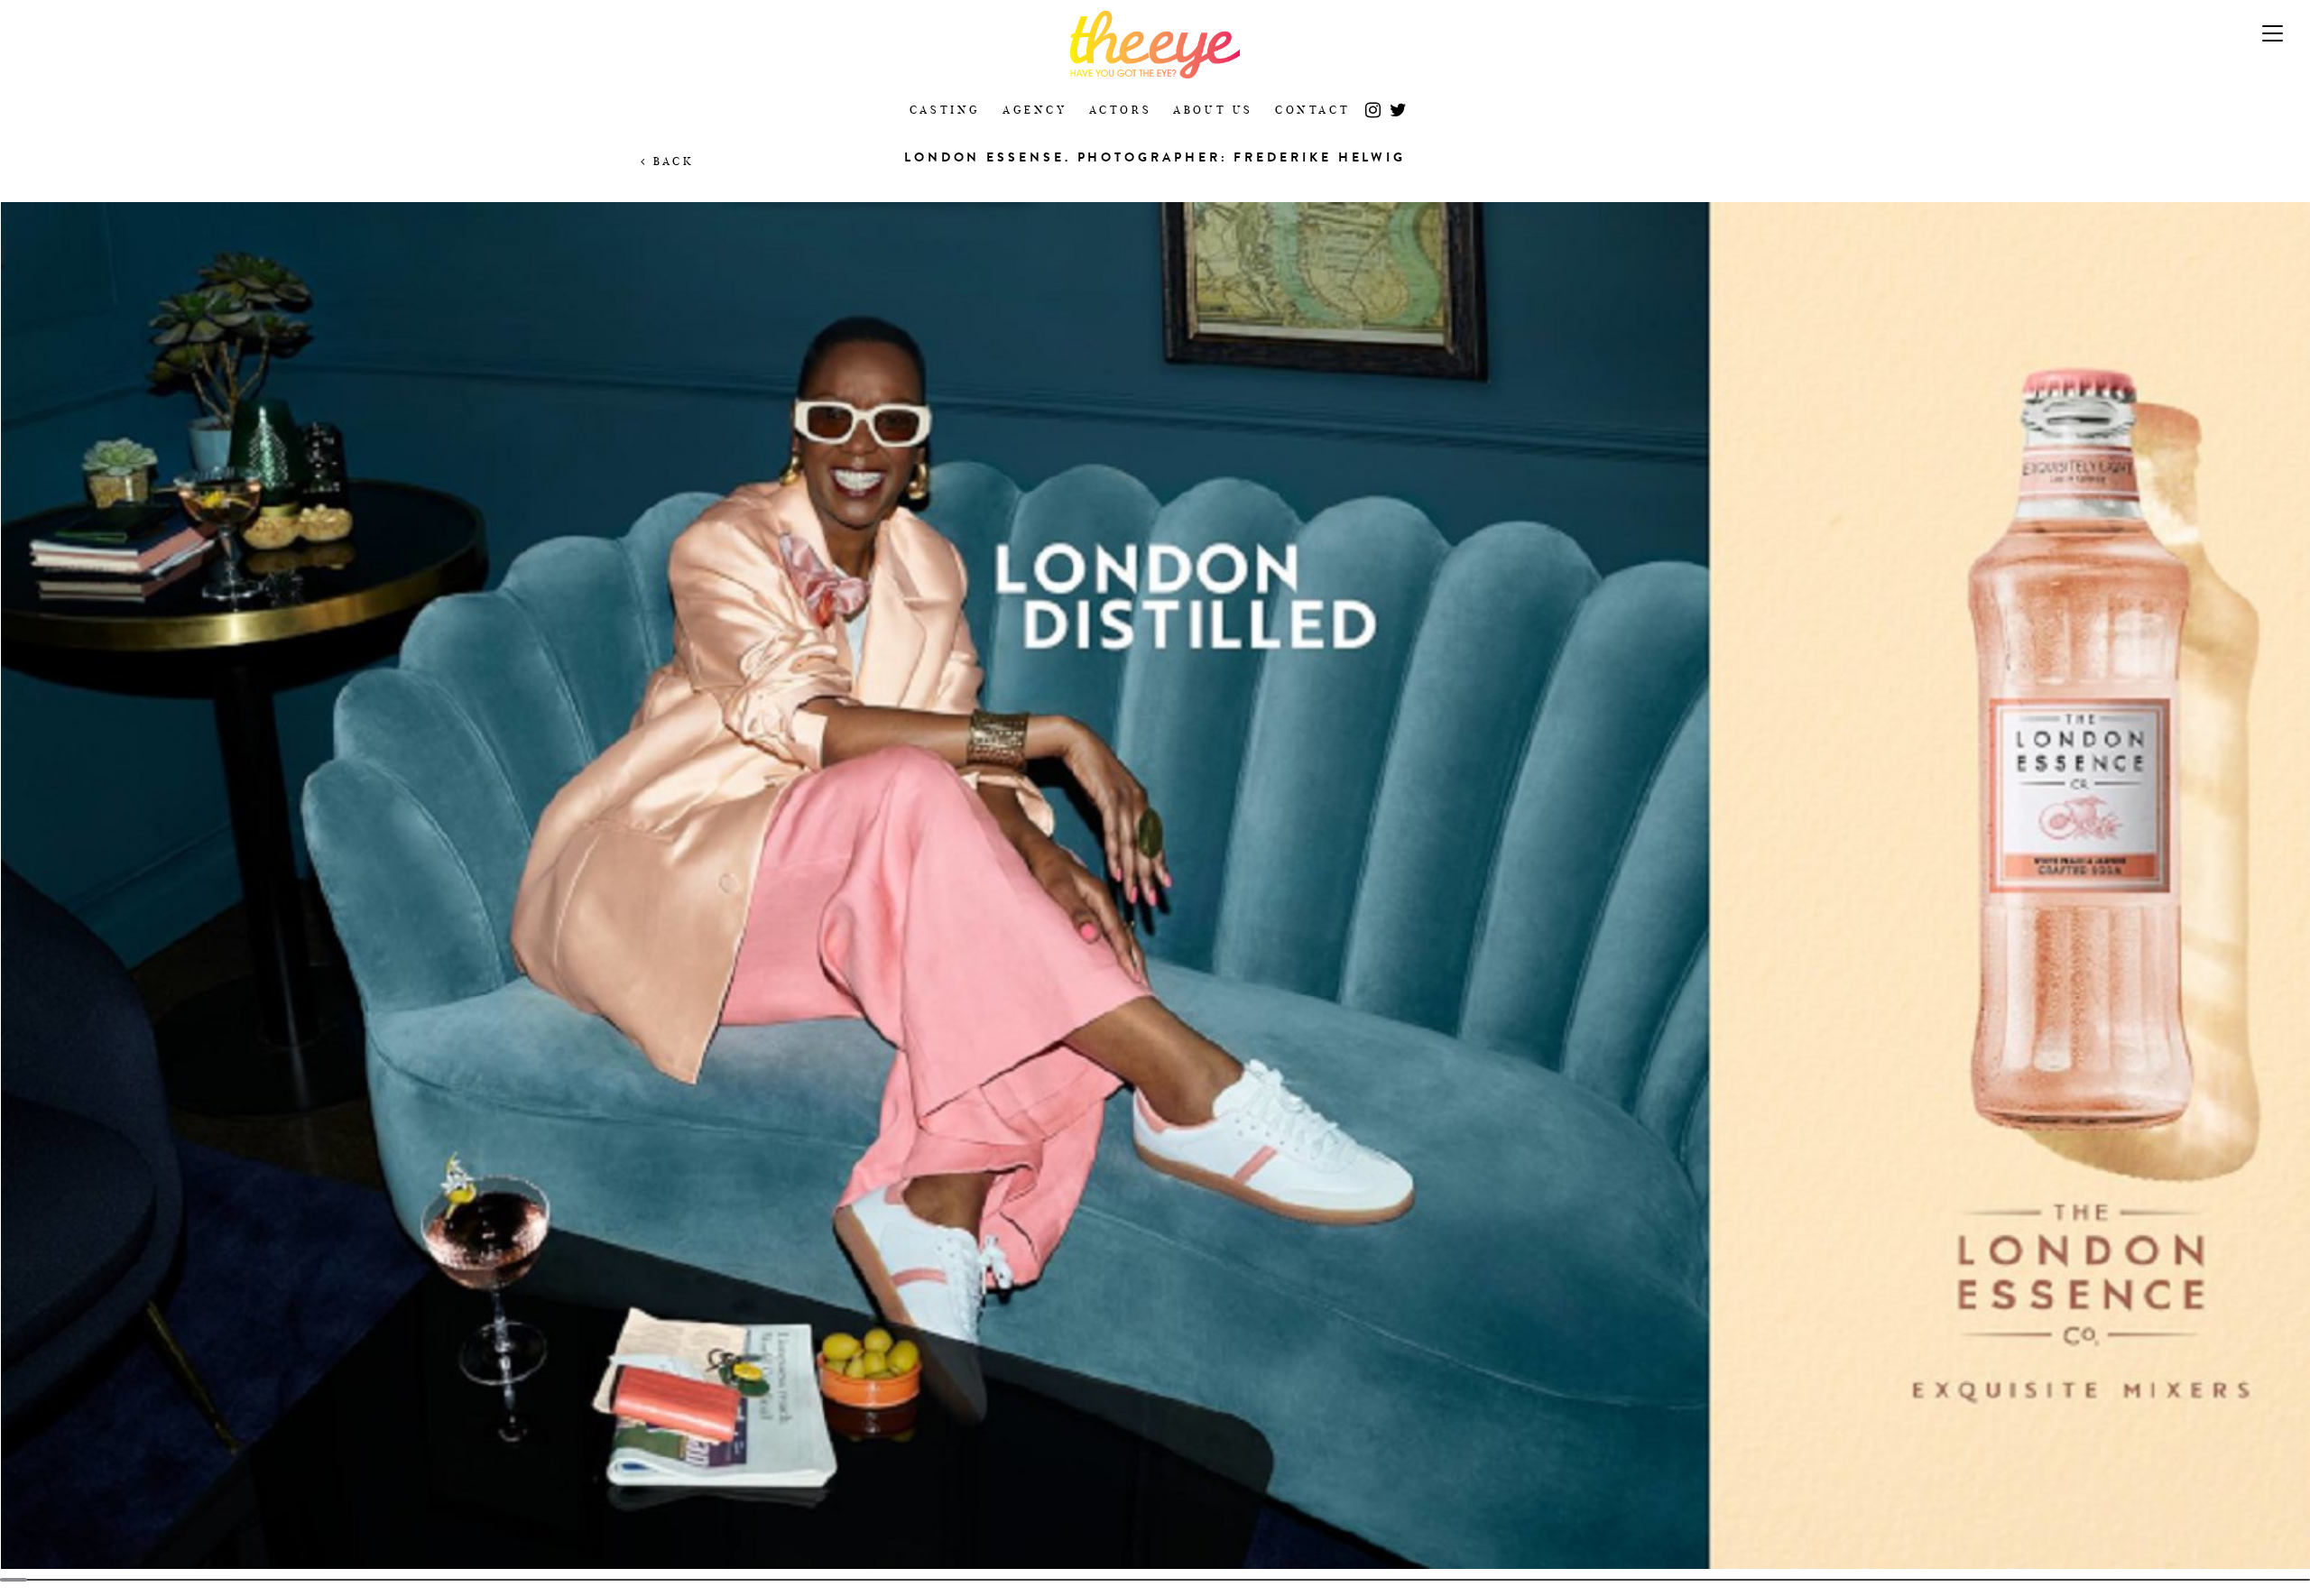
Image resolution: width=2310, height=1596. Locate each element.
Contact (1312, 110)
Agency (1035, 110)
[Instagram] (1373, 104)
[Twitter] (1398, 104)
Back (670, 161)
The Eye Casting (1155, 45)
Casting (945, 110)
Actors (1121, 110)
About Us (1213, 110)
